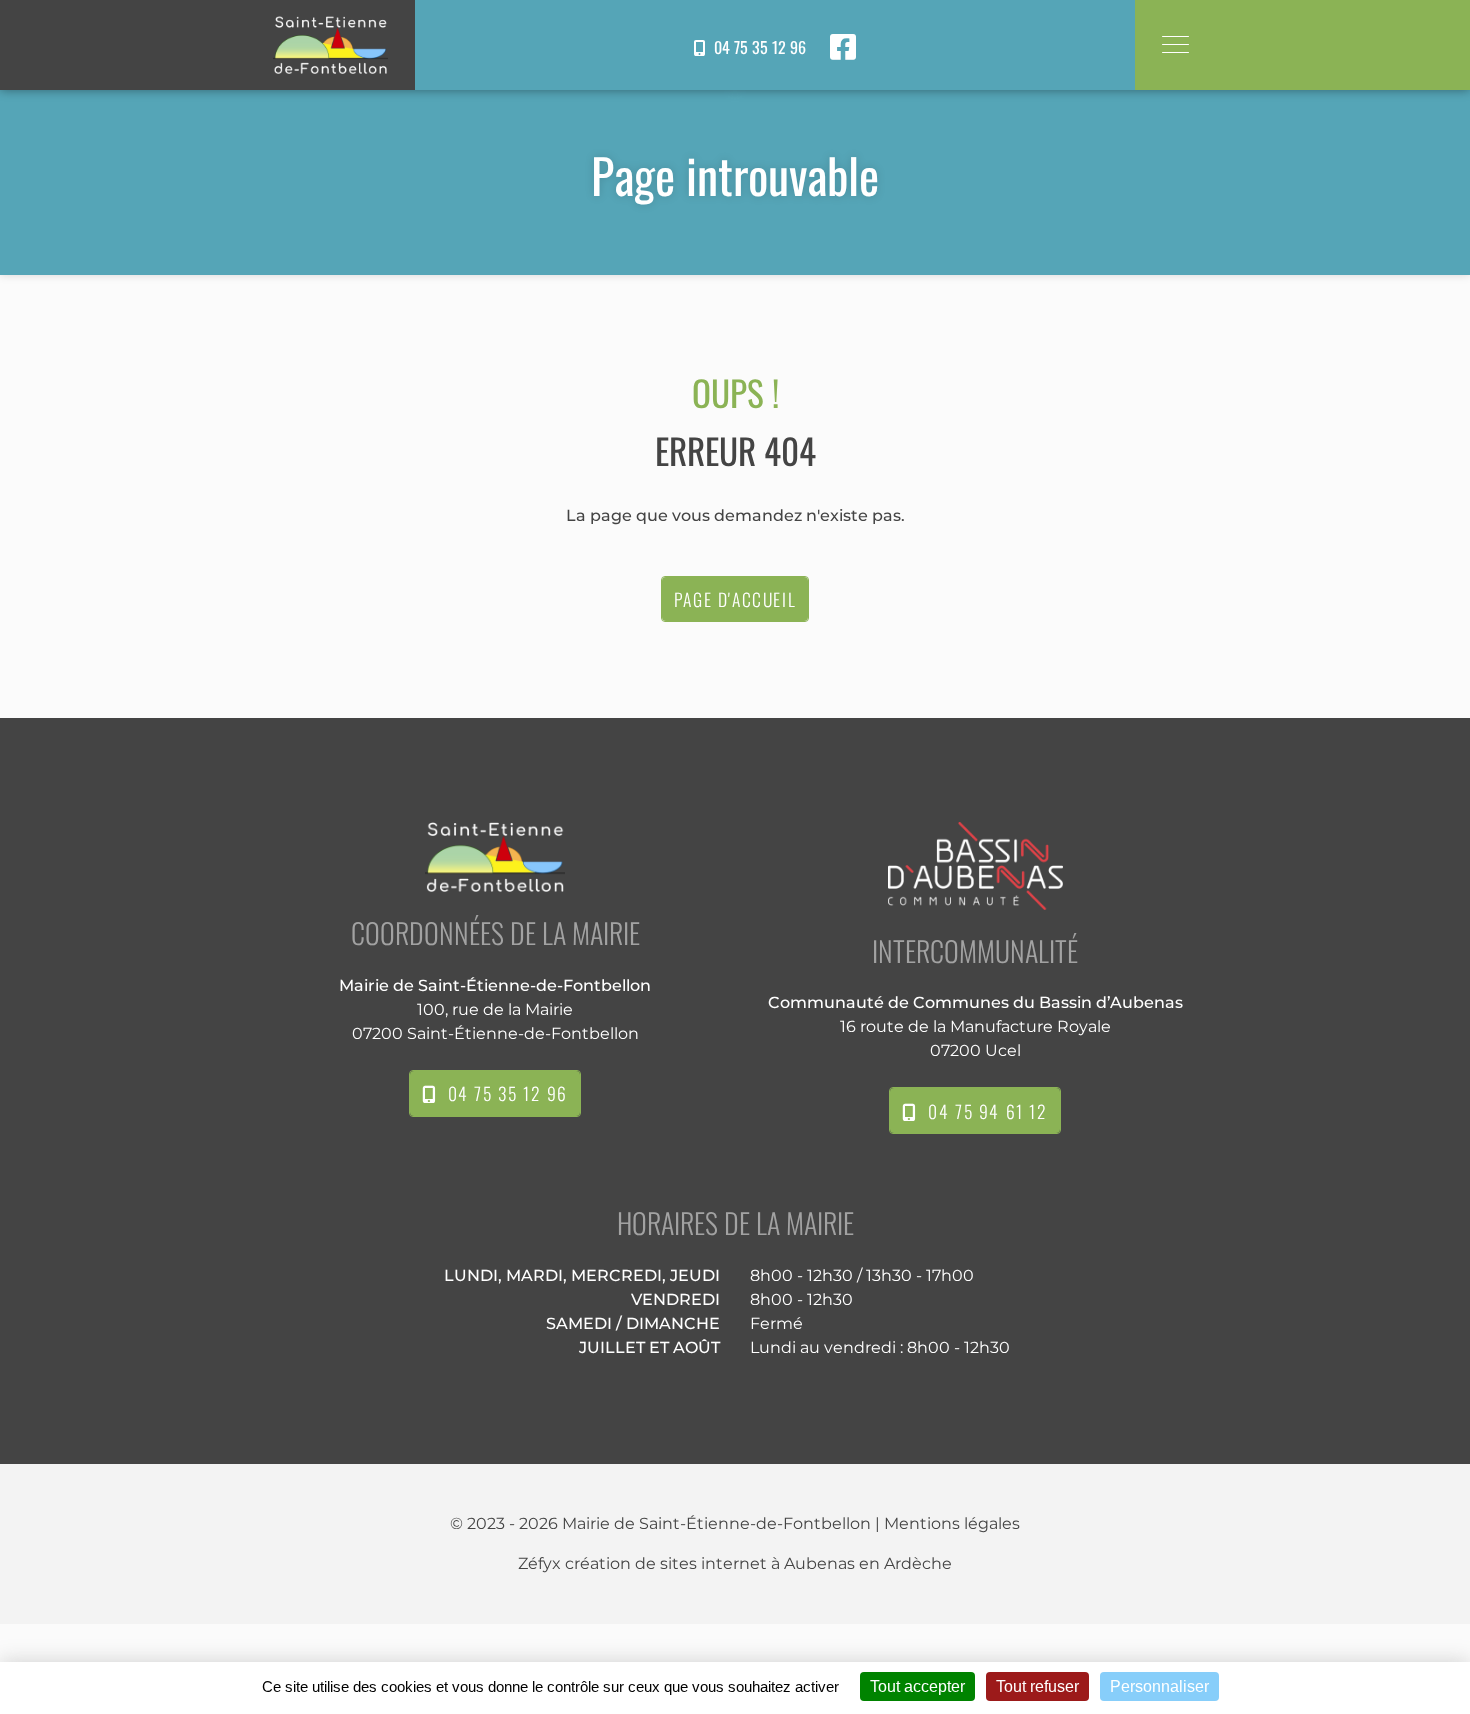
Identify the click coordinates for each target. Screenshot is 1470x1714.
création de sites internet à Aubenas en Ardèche (758, 1563)
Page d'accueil (735, 599)
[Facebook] (843, 47)
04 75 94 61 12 (982, 1111)
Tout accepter (917, 1686)
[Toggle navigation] (1174, 44)
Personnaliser (1159, 1686)
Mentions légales (952, 1523)
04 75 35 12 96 (756, 47)
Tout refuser (1037, 1686)
